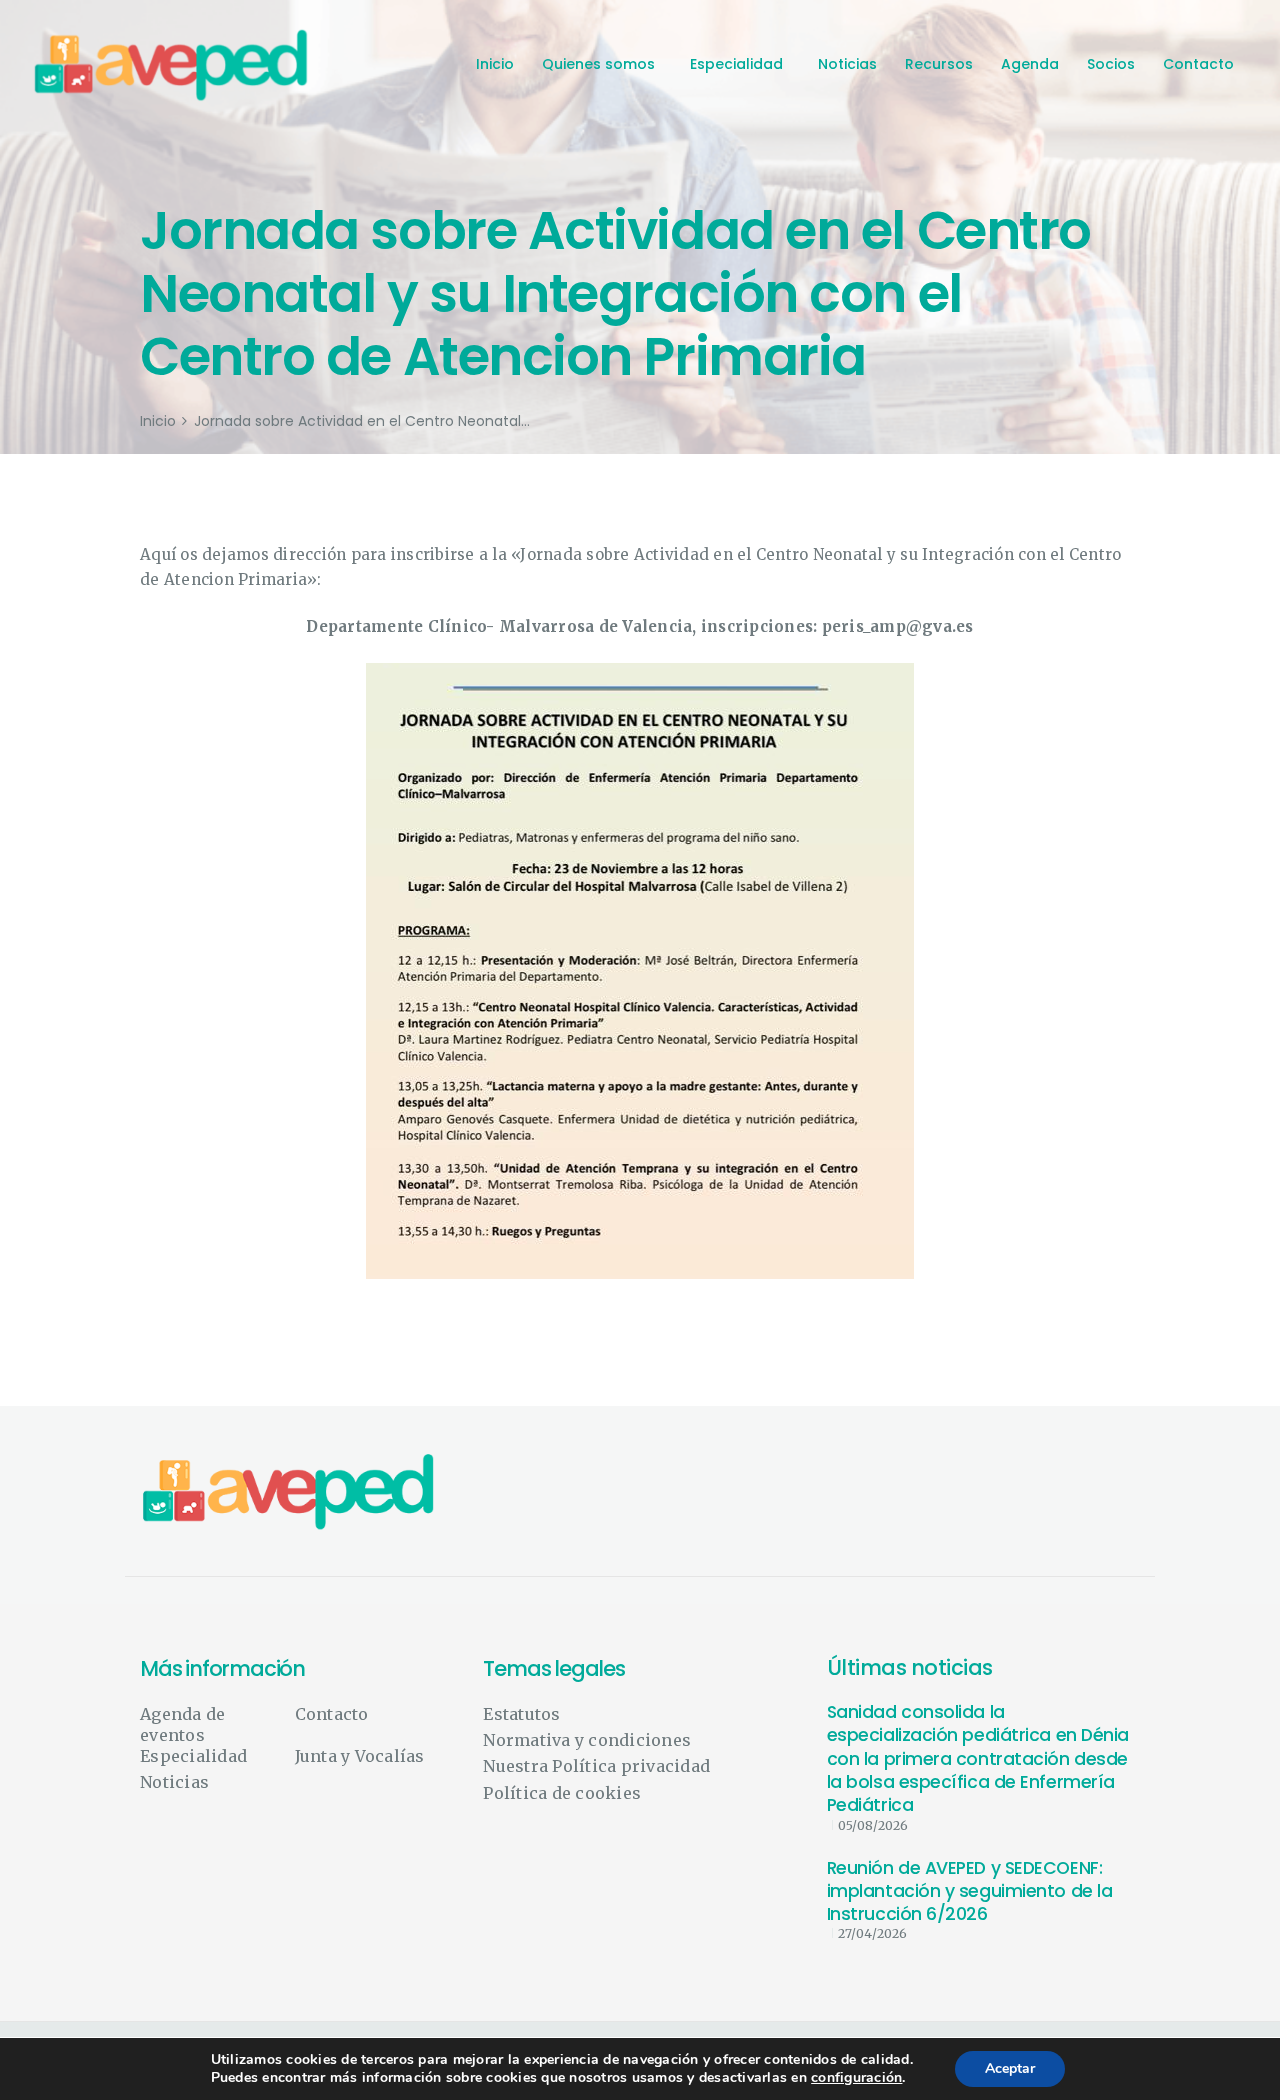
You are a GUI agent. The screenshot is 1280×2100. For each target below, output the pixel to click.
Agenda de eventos (182, 1724)
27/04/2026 (872, 1933)
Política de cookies (562, 1793)
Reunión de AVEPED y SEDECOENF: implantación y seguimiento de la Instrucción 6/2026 (970, 1892)
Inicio (158, 421)
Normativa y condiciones (587, 1740)
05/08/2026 (873, 1825)
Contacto (332, 1714)
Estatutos (521, 1714)
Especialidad (193, 1756)
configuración (856, 2078)
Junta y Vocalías (360, 1756)
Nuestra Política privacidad (596, 1766)
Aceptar (1010, 2068)
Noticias (174, 1782)
